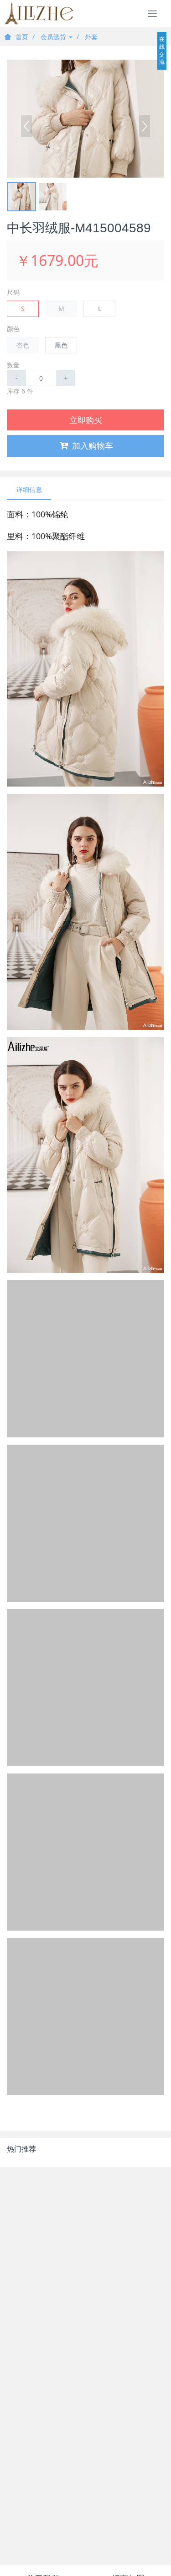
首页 (22, 37)
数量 (13, 365)
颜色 (13, 329)
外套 (91, 37)
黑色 (61, 345)
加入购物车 (93, 445)
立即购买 (86, 420)
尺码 (13, 292)
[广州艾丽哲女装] (39, 14)
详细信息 (29, 489)
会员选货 (54, 37)
